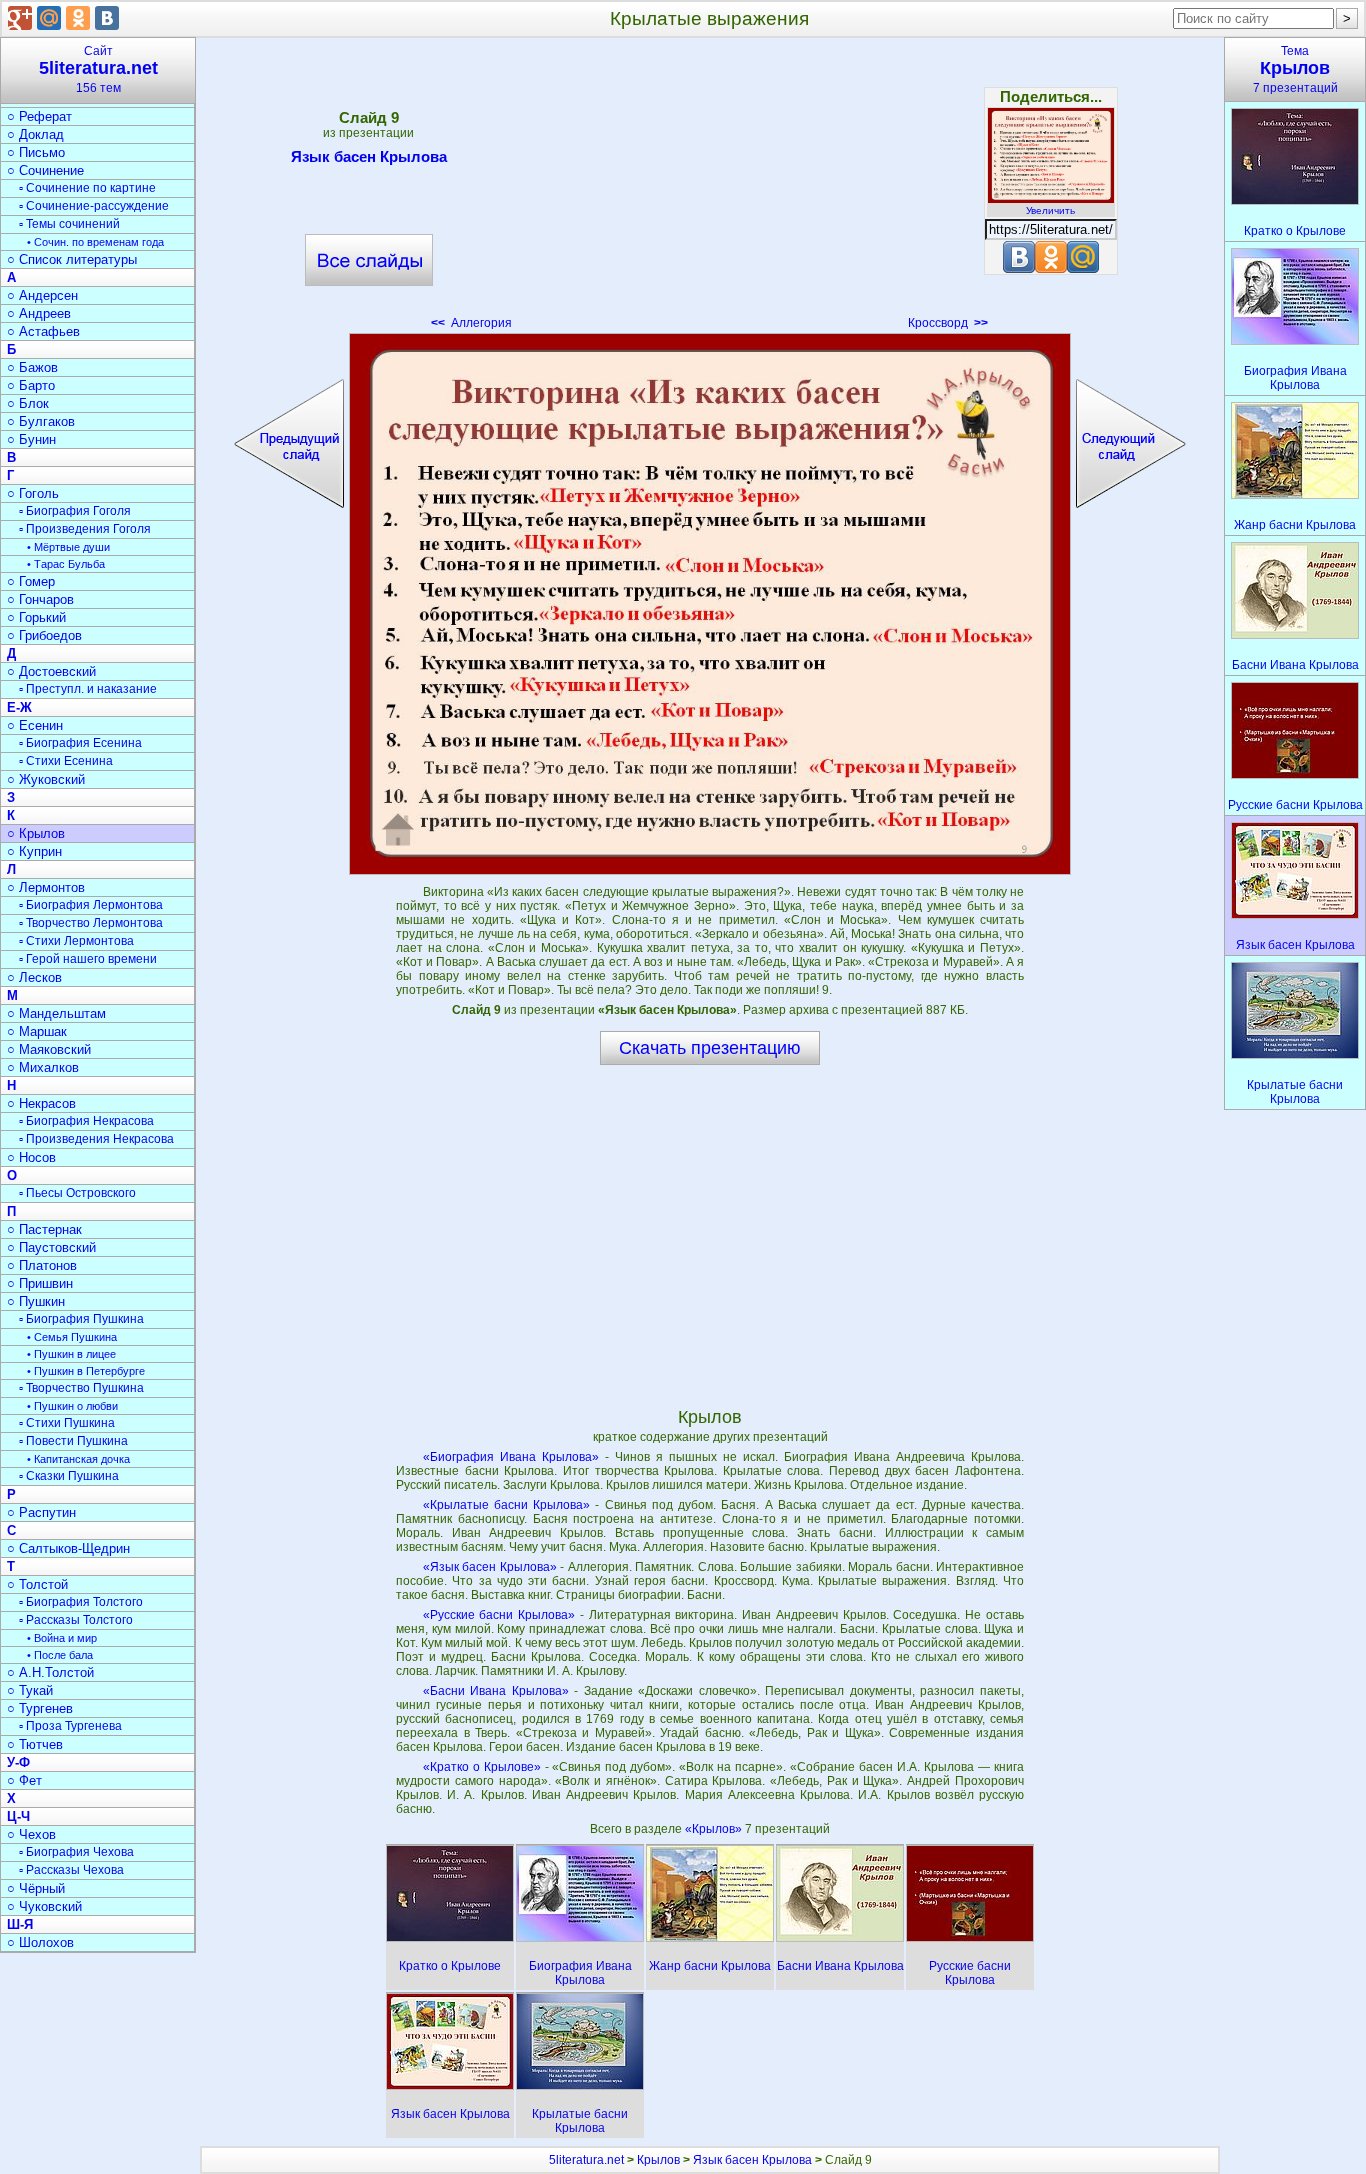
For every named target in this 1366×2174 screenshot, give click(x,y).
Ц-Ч (18, 1816)
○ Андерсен (42, 295)
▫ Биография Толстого (81, 1602)
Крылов (658, 2160)
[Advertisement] (710, 190)
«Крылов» (715, 1829)
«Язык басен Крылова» (490, 1567)
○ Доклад (35, 134)
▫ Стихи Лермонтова (76, 941)
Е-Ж (19, 707)
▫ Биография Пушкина (81, 1319)
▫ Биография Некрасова (86, 1121)
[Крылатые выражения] (710, 604)
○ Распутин (41, 1512)
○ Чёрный (36, 1888)
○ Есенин (35, 725)
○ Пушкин (36, 1301)
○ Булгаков (41, 421)
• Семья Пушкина (72, 1337)
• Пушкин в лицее (71, 1354)
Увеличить (1050, 210)
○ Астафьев (43, 331)
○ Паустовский (51, 1247)
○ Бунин (31, 439)
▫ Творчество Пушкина (81, 1388)
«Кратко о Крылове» (482, 1767)
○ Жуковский (46, 779)
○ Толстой (37, 1584)
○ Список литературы (72, 259)
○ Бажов (32, 367)
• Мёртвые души (68, 547)
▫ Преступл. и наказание (88, 689)
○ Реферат (39, 116)
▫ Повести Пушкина (73, 1441)
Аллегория (471, 323)
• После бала (60, 1655)
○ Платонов (42, 1265)
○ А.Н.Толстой (50, 1672)
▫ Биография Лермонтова (91, 905)
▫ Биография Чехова (76, 1852)
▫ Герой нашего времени (88, 959)
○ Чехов (31, 1834)
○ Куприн (34, 851)
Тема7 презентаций (1295, 69)
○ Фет (24, 1780)
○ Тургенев (40, 1708)
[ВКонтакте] (107, 18)
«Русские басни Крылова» (499, 1615)
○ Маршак (37, 1031)
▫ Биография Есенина (80, 743)
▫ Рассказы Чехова (71, 1870)
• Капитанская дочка (78, 1459)
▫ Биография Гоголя (75, 511)
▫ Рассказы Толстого (76, 1620)
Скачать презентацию (710, 1048)
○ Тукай (30, 1690)
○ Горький (36, 617)
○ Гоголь (33, 493)
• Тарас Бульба (66, 564)
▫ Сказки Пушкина (69, 1476)
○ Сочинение (45, 170)
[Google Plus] (20, 18)
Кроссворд (948, 323)
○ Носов (31, 1157)
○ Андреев (39, 313)
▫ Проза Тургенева (70, 1726)
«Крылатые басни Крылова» (506, 1505)
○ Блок (28, 403)
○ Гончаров (40, 599)
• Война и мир (62, 1638)
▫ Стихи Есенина (66, 761)
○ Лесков (34, 977)
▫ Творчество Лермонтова (91, 923)
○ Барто (31, 385)
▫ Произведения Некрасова (96, 1139)
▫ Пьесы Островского (77, 1193)
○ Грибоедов (44, 635)
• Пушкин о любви (72, 1406)
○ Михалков (43, 1067)
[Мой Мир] (49, 18)
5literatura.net (586, 2160)
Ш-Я (20, 1924)
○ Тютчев (35, 1744)
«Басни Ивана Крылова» (496, 1691)
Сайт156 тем (98, 69)
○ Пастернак (44, 1229)
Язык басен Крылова (369, 156)
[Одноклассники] (78, 18)
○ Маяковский (49, 1049)
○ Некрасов (41, 1103)
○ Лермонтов (46, 887)
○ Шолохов (40, 1942)
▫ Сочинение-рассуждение (94, 206)
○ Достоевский (51, 671)
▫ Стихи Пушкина (67, 1423)
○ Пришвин (40, 1283)
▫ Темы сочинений (69, 224)
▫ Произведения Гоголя (85, 529)
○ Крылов (36, 833)
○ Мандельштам (56, 1013)
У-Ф (18, 1762)
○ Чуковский (44, 1906)
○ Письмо (36, 152)
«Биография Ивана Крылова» (511, 1457)
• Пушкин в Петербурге (86, 1371)
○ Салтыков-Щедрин (68, 1548)
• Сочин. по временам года (95, 242)
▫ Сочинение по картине (87, 188)
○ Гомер (31, 581)
